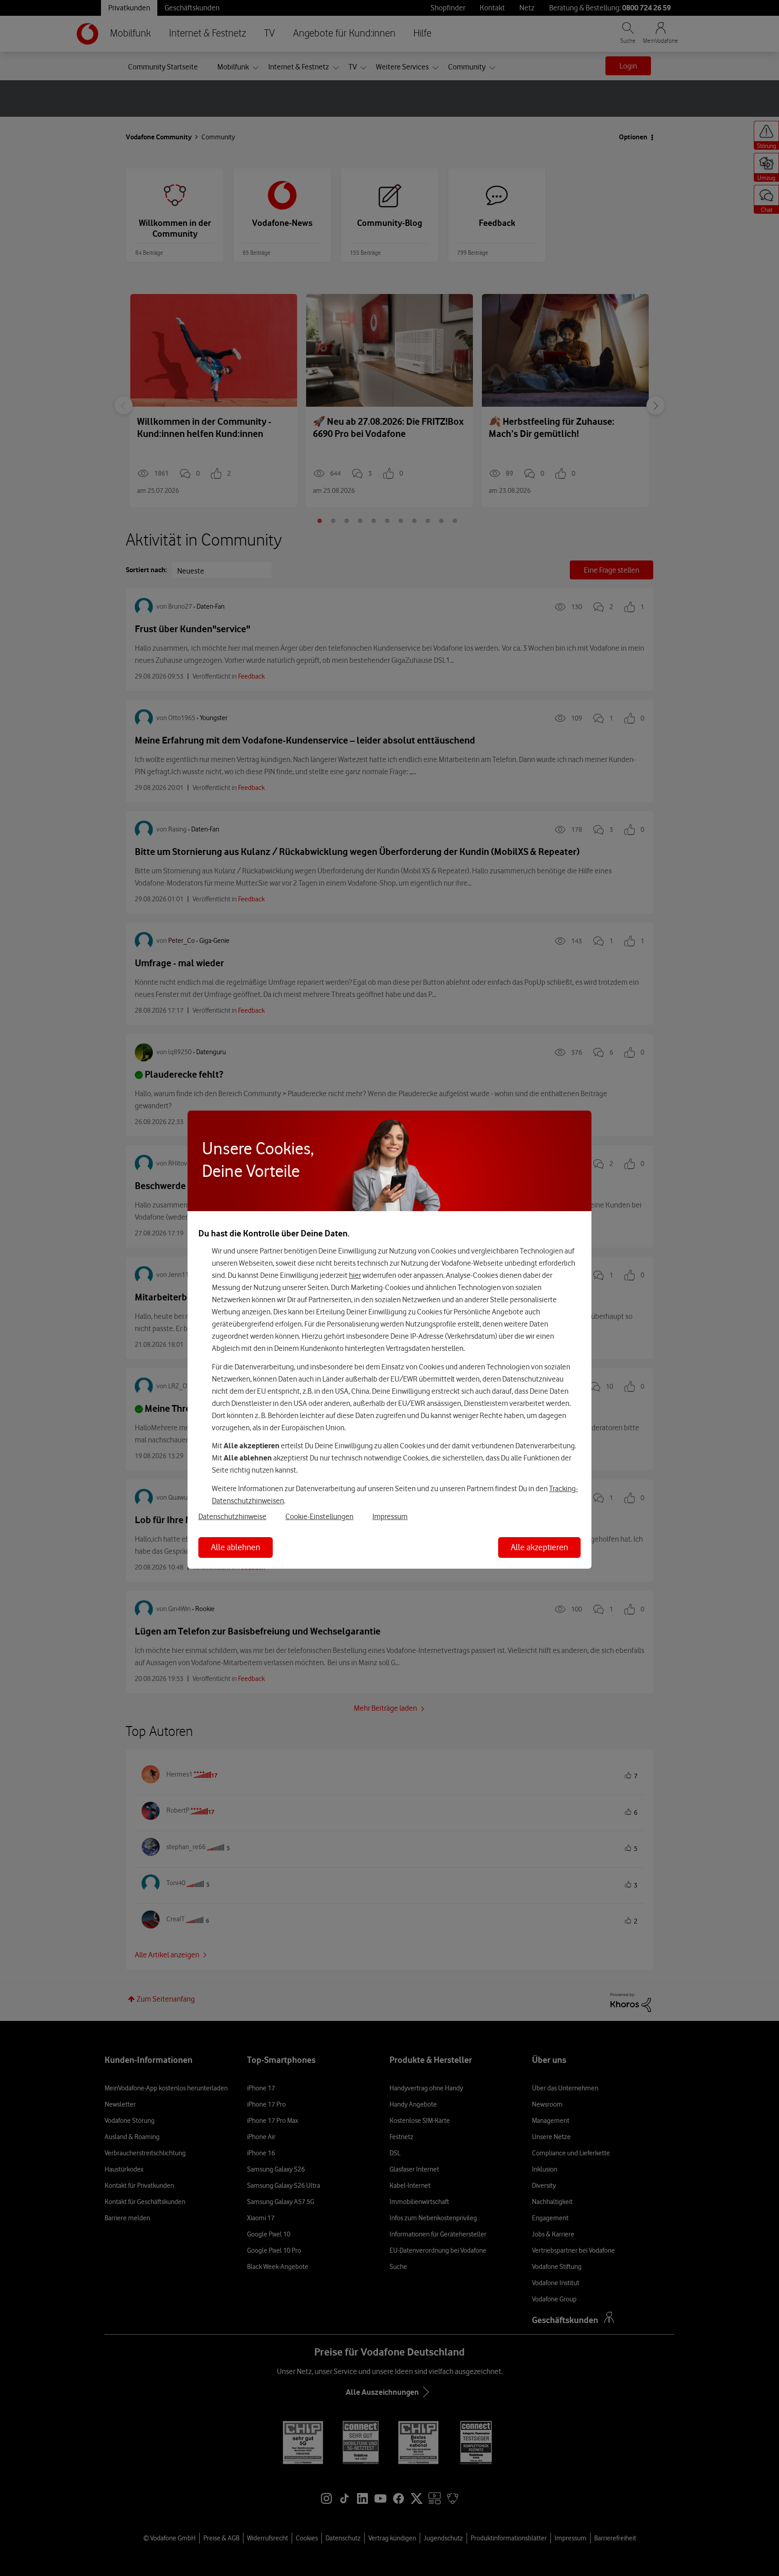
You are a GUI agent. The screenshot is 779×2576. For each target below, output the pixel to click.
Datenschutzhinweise (232, 1516)
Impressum (390, 1516)
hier (355, 1275)
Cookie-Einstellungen (319, 1516)
